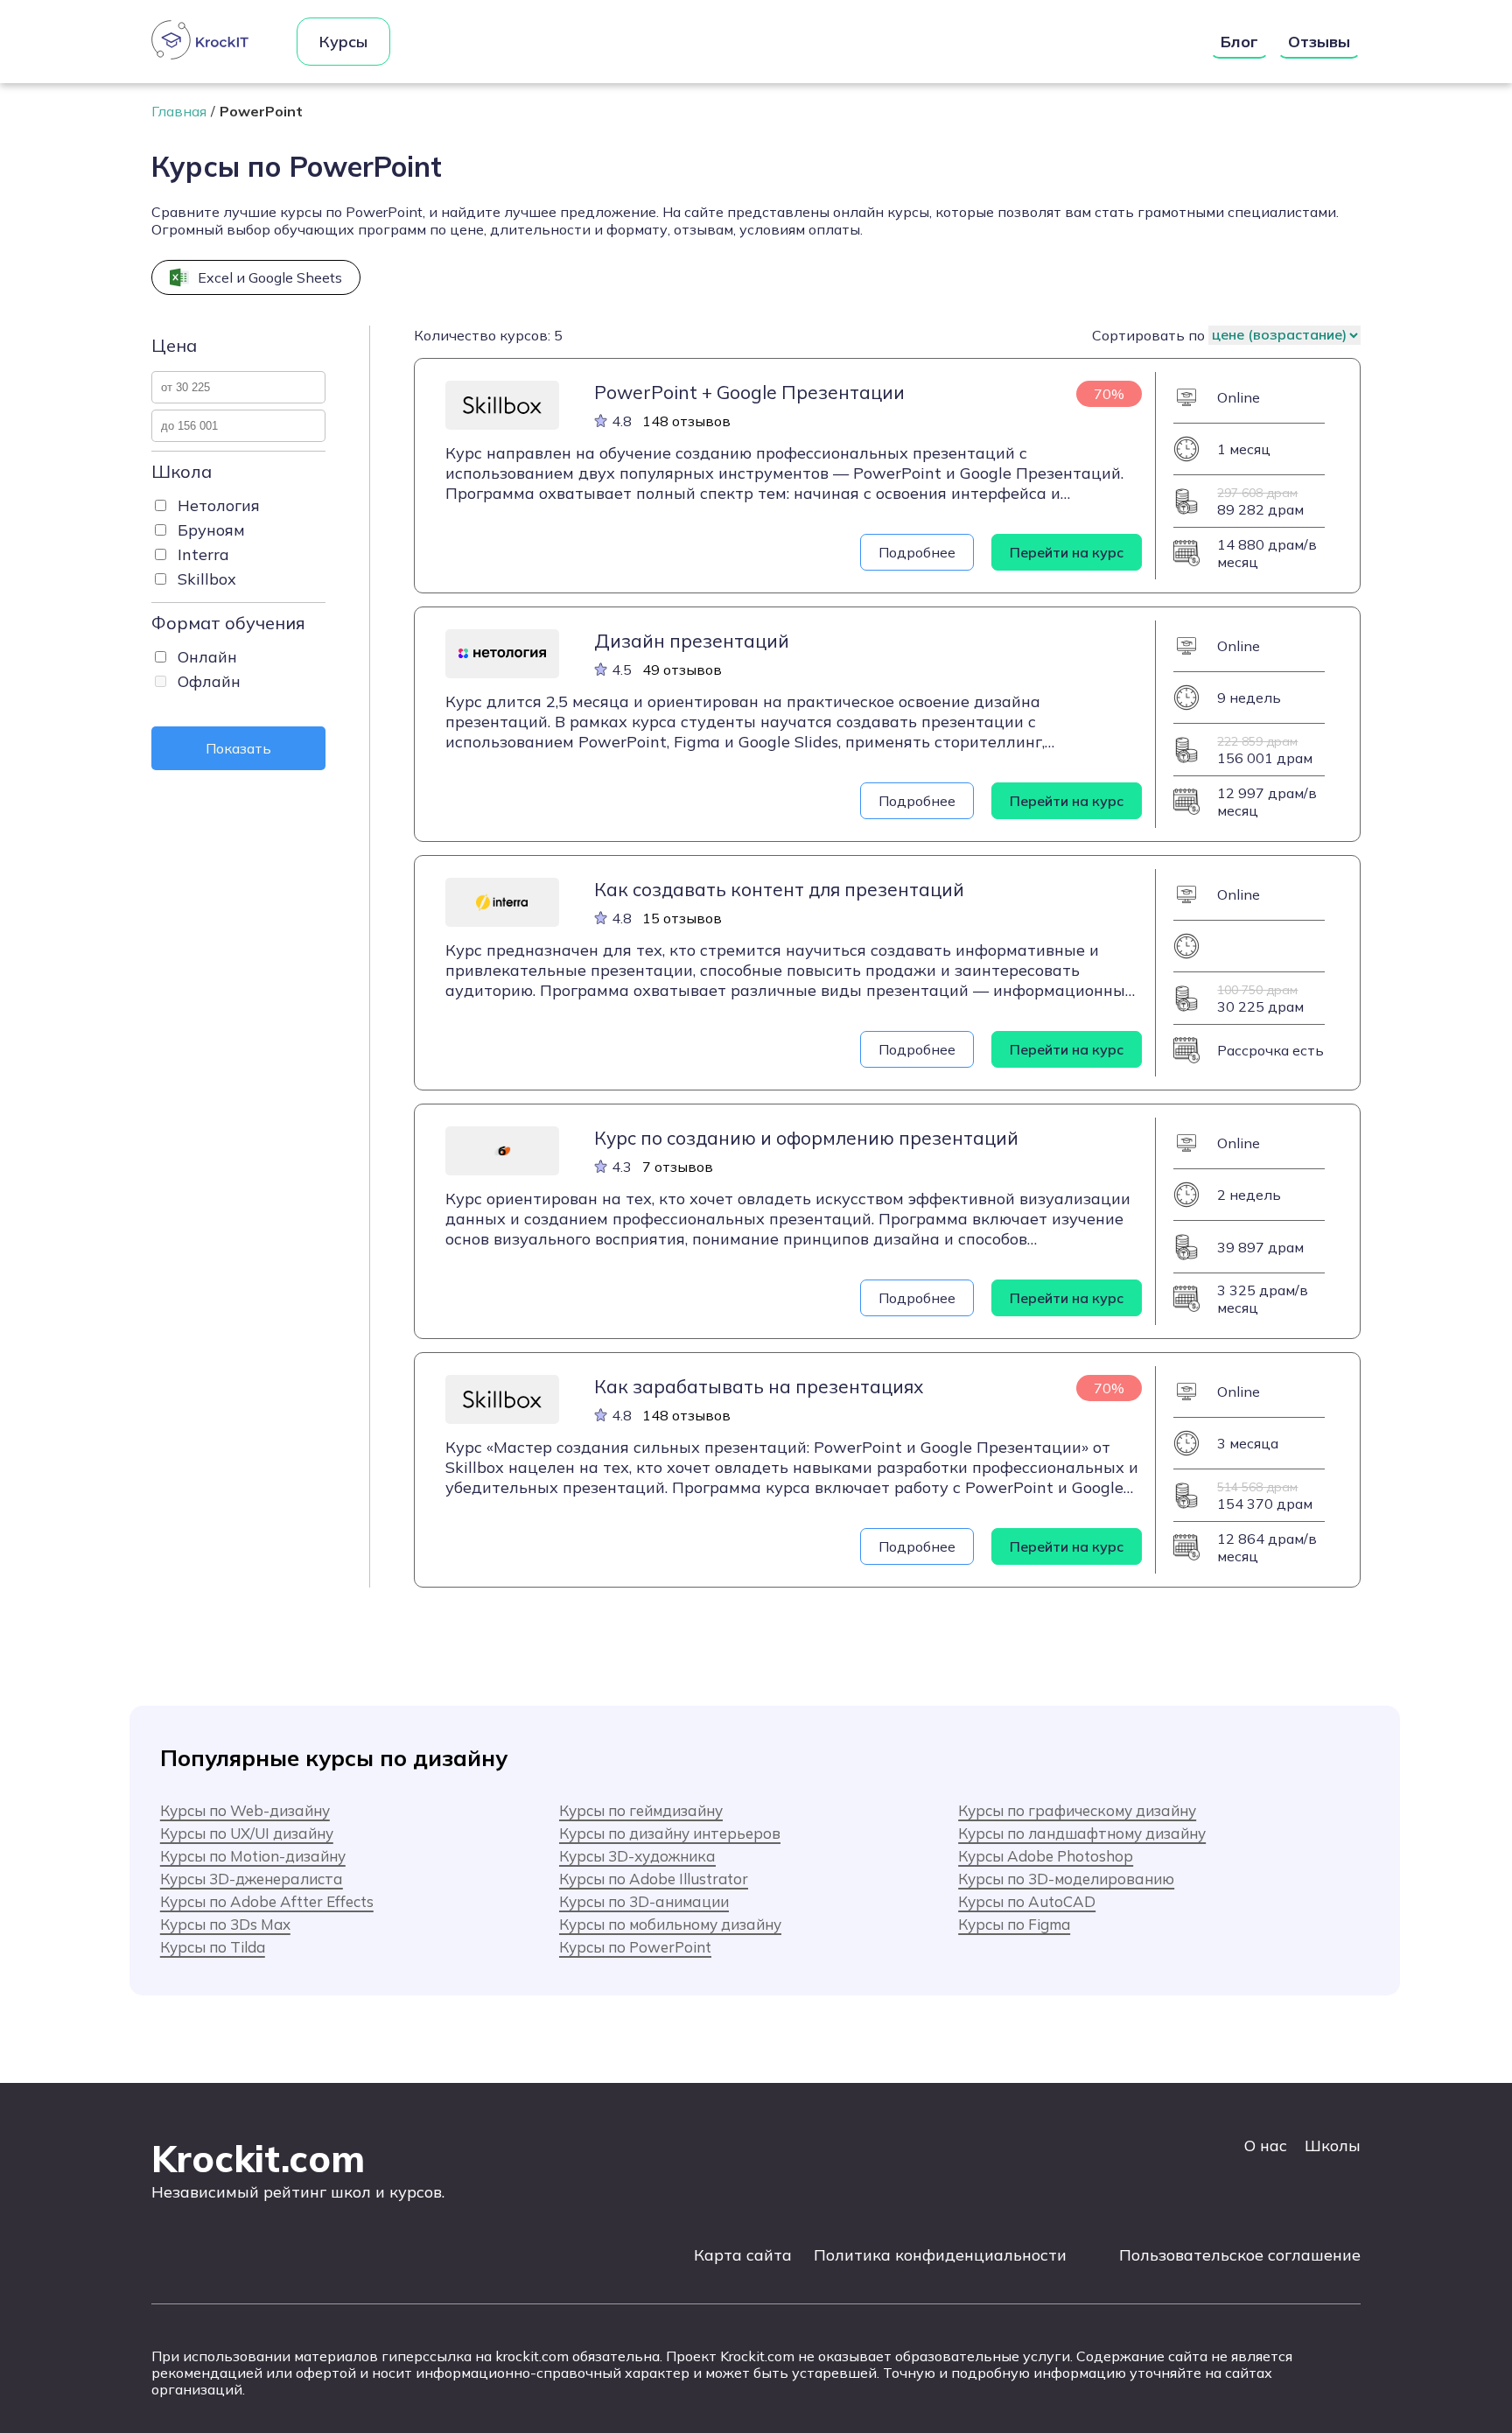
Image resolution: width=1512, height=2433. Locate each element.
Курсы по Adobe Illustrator (654, 1879)
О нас (1266, 2146)
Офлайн (209, 681)
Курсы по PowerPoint (635, 1947)
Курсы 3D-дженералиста (252, 1879)
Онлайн (207, 657)
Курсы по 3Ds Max (225, 1924)
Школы (1333, 2146)
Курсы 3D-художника (637, 1856)
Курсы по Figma (1014, 1924)
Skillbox (207, 579)
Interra (203, 554)
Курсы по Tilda (213, 1947)
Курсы (343, 42)
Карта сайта (743, 2255)
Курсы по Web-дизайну (245, 1810)
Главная (179, 111)
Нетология (219, 505)
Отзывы (1319, 42)
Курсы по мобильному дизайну (670, 1924)
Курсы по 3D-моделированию (1066, 1879)
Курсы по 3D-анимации (644, 1901)
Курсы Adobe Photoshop (1046, 1856)
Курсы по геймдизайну (641, 1810)
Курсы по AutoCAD (1027, 1901)
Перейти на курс (1067, 552)
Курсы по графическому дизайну (1077, 1810)
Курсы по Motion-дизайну (253, 1856)
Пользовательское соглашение (1240, 2255)
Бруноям (211, 530)
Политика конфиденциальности (940, 2255)
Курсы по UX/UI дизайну (247, 1833)
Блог (1239, 42)
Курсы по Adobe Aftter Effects (267, 1901)
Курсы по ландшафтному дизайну (1082, 1833)
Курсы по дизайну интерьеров (670, 1833)
